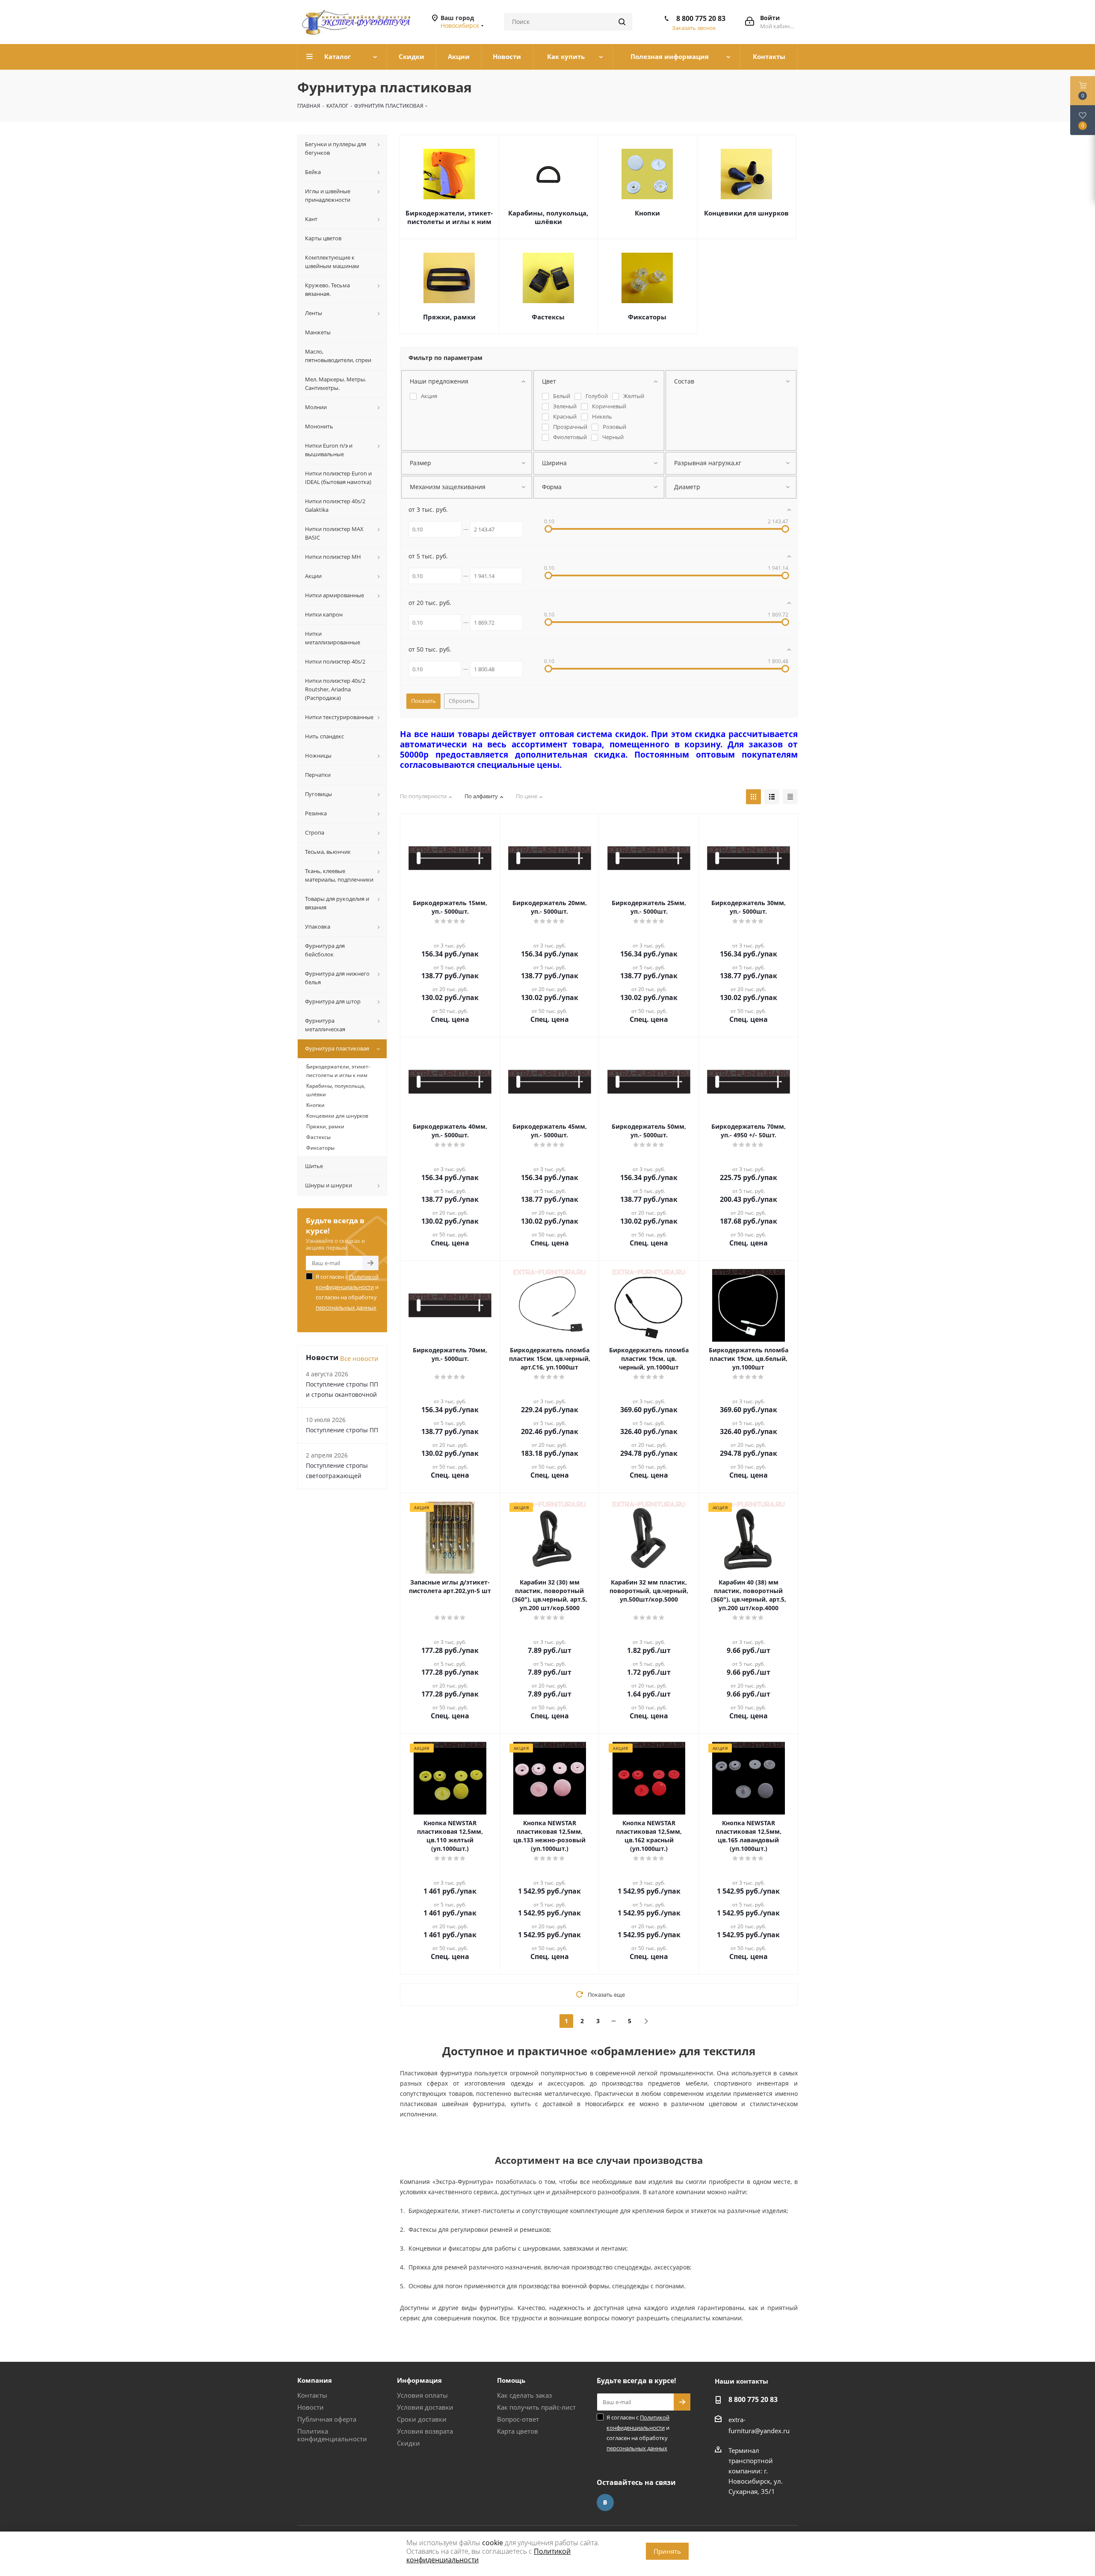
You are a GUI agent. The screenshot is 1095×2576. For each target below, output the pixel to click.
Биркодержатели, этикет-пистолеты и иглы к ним (449, 217)
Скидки (408, 2443)
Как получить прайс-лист (536, 2407)
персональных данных (346, 1307)
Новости (311, 2407)
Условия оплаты (422, 2395)
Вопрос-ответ (518, 2419)
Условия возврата (425, 2431)
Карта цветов (518, 2431)
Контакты (312, 2395)
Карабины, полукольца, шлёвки (548, 217)
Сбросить (462, 701)
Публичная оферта (327, 2419)
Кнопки (647, 213)
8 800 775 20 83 (701, 18)
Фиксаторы (647, 317)
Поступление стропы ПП (342, 1430)
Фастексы (548, 317)
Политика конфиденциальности (332, 2435)
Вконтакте (605, 2502)
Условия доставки (425, 2407)
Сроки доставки (422, 2419)
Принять (667, 2551)
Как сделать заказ (524, 2395)
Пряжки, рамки (449, 317)
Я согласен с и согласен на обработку (347, 1292)
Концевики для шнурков (746, 213)
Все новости (359, 1358)
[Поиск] (622, 22)
